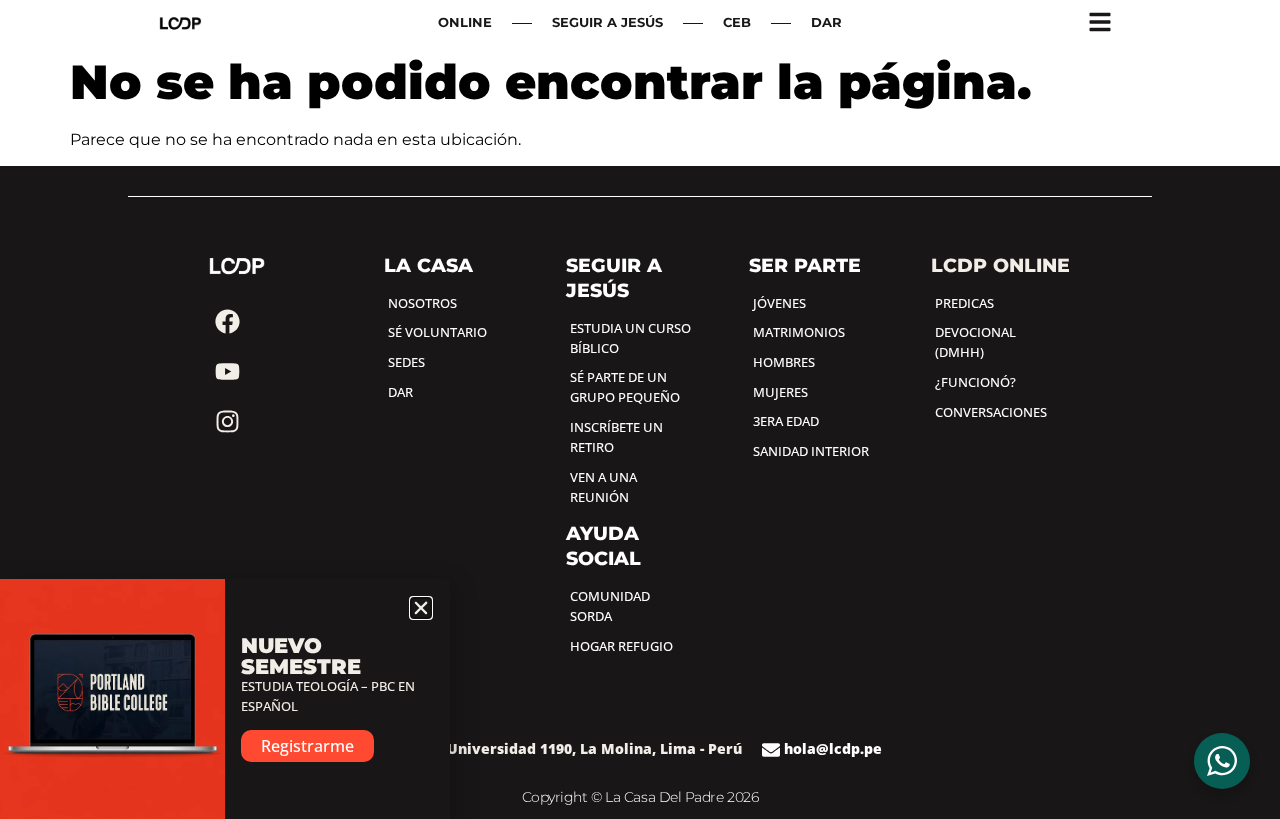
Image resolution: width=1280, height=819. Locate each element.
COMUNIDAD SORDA (610, 606)
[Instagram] (227, 422)
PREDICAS (964, 303)
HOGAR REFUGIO (621, 646)
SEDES (406, 362)
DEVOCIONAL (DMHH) (975, 342)
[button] (421, 608)
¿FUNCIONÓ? (975, 382)
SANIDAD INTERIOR (811, 451)
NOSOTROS (422, 303)
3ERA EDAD (786, 421)
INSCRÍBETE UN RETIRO (616, 437)
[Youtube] (227, 372)
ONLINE (465, 22)
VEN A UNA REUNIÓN (603, 487)
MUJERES (780, 392)
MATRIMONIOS (799, 332)
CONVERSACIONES (991, 412)
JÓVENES (779, 303)
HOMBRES (784, 362)
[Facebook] (227, 322)
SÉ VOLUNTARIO (437, 332)
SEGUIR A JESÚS (607, 22)
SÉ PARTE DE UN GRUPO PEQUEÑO (625, 387)
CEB (737, 22)
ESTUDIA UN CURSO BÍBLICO (630, 338)
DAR (826, 22)
